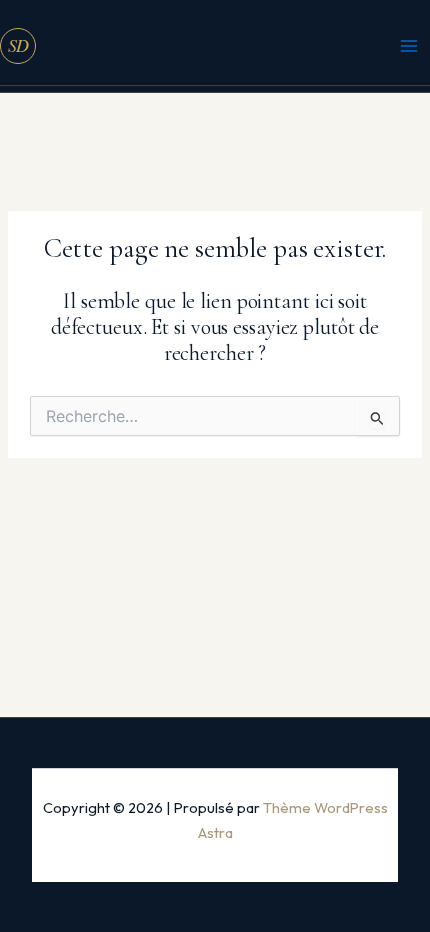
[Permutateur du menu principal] (409, 46)
